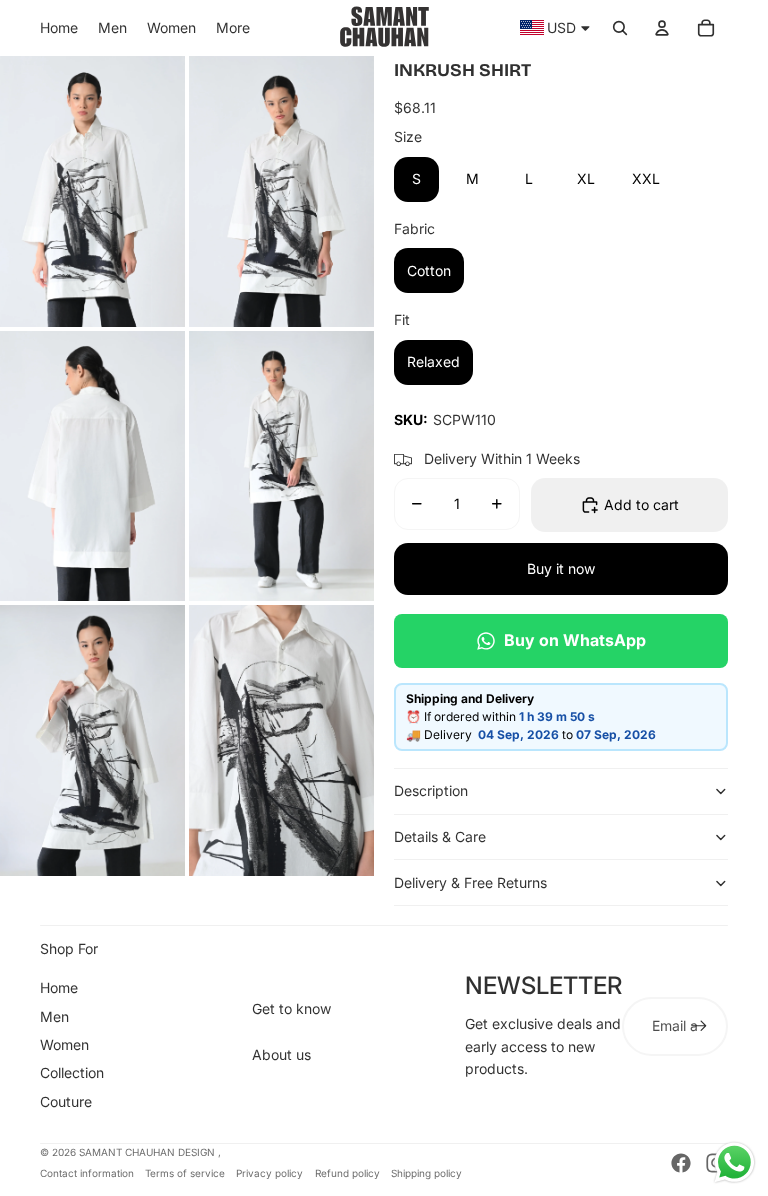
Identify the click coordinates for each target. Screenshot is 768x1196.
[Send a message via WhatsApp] (734, 1162)
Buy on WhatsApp (575, 640)
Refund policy (347, 1173)
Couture (66, 1101)
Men (54, 1016)
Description (431, 790)
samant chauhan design (148, 1152)
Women (64, 1044)
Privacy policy (269, 1173)
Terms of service (185, 1173)
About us (281, 1054)
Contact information (87, 1173)
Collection (72, 1072)
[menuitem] (59, 28)
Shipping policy (426, 1173)
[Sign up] (699, 1026)
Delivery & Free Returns (470, 882)
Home (59, 987)
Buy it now (561, 568)
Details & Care (440, 836)
